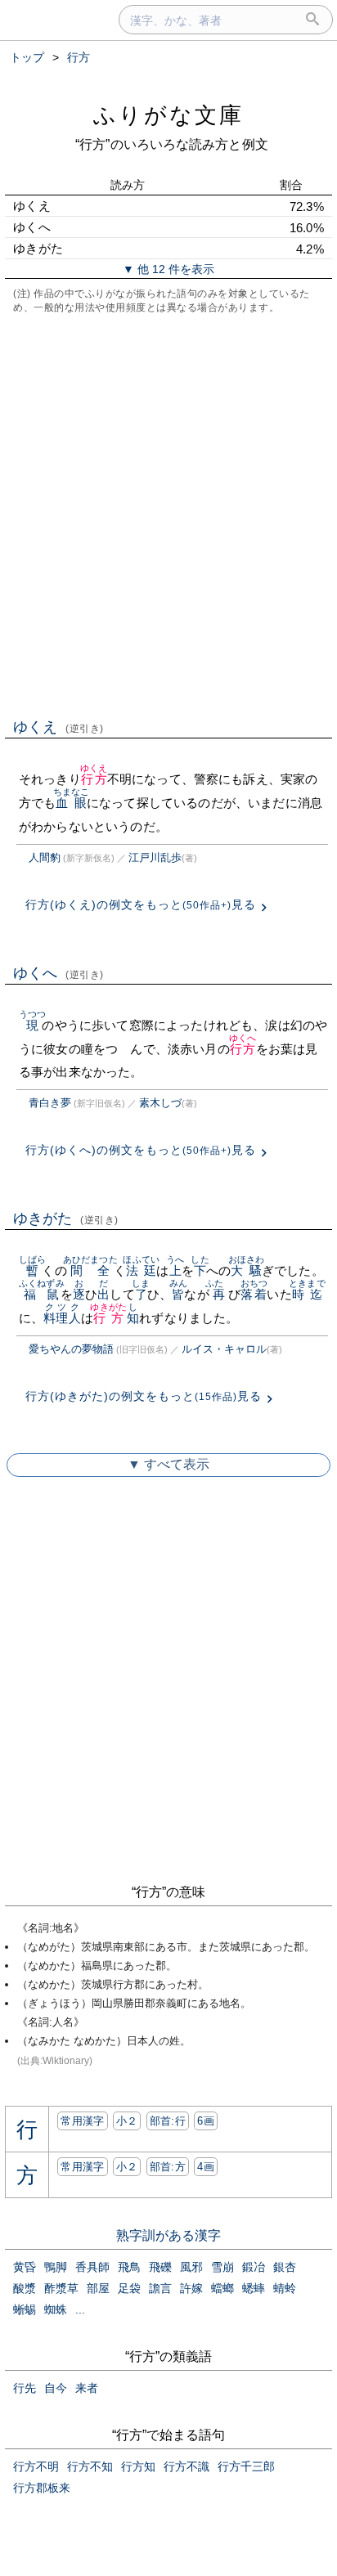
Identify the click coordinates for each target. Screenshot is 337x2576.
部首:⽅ (168, 2167)
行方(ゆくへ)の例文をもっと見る (141, 1150)
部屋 (98, 2288)
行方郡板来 (42, 2488)
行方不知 (90, 2466)
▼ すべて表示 (168, 1464)
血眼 (72, 803)
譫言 (160, 2288)
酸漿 (25, 2288)
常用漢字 (82, 2121)
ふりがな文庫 (168, 115)
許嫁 (191, 2288)
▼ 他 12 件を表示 (168, 269)
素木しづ (160, 1103)
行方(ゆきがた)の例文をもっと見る (144, 1396)
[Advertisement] (168, 514)
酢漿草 (61, 2288)
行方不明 (36, 2466)
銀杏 (285, 2267)
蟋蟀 (254, 2288)
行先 (25, 2388)
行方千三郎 (246, 2466)
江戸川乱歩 (155, 857)
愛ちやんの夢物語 (71, 1349)
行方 (94, 779)
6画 (206, 2121)
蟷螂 (222, 2288)
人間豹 (45, 857)
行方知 (138, 2466)
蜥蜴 (25, 2309)
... (80, 2309)
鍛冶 (254, 2267)
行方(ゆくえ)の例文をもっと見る (141, 904)
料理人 (62, 1318)
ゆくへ (58, 973)
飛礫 (160, 2267)
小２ (127, 2121)
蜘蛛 (56, 2309)
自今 (56, 2388)
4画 (206, 2167)
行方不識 (186, 2466)
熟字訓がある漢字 (168, 2235)
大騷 (247, 1270)
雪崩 (222, 2267)
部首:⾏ (168, 2121)
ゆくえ (58, 727)
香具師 (92, 2267)
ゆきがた (66, 1218)
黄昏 (25, 2267)
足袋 (129, 2288)
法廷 (141, 1270)
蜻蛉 (285, 2288)
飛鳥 (129, 2267)
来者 (87, 2388)
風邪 (191, 2267)
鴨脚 (56, 2267)
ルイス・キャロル (224, 1349)
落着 (254, 1294)
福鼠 (42, 1294)
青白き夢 (50, 1103)
